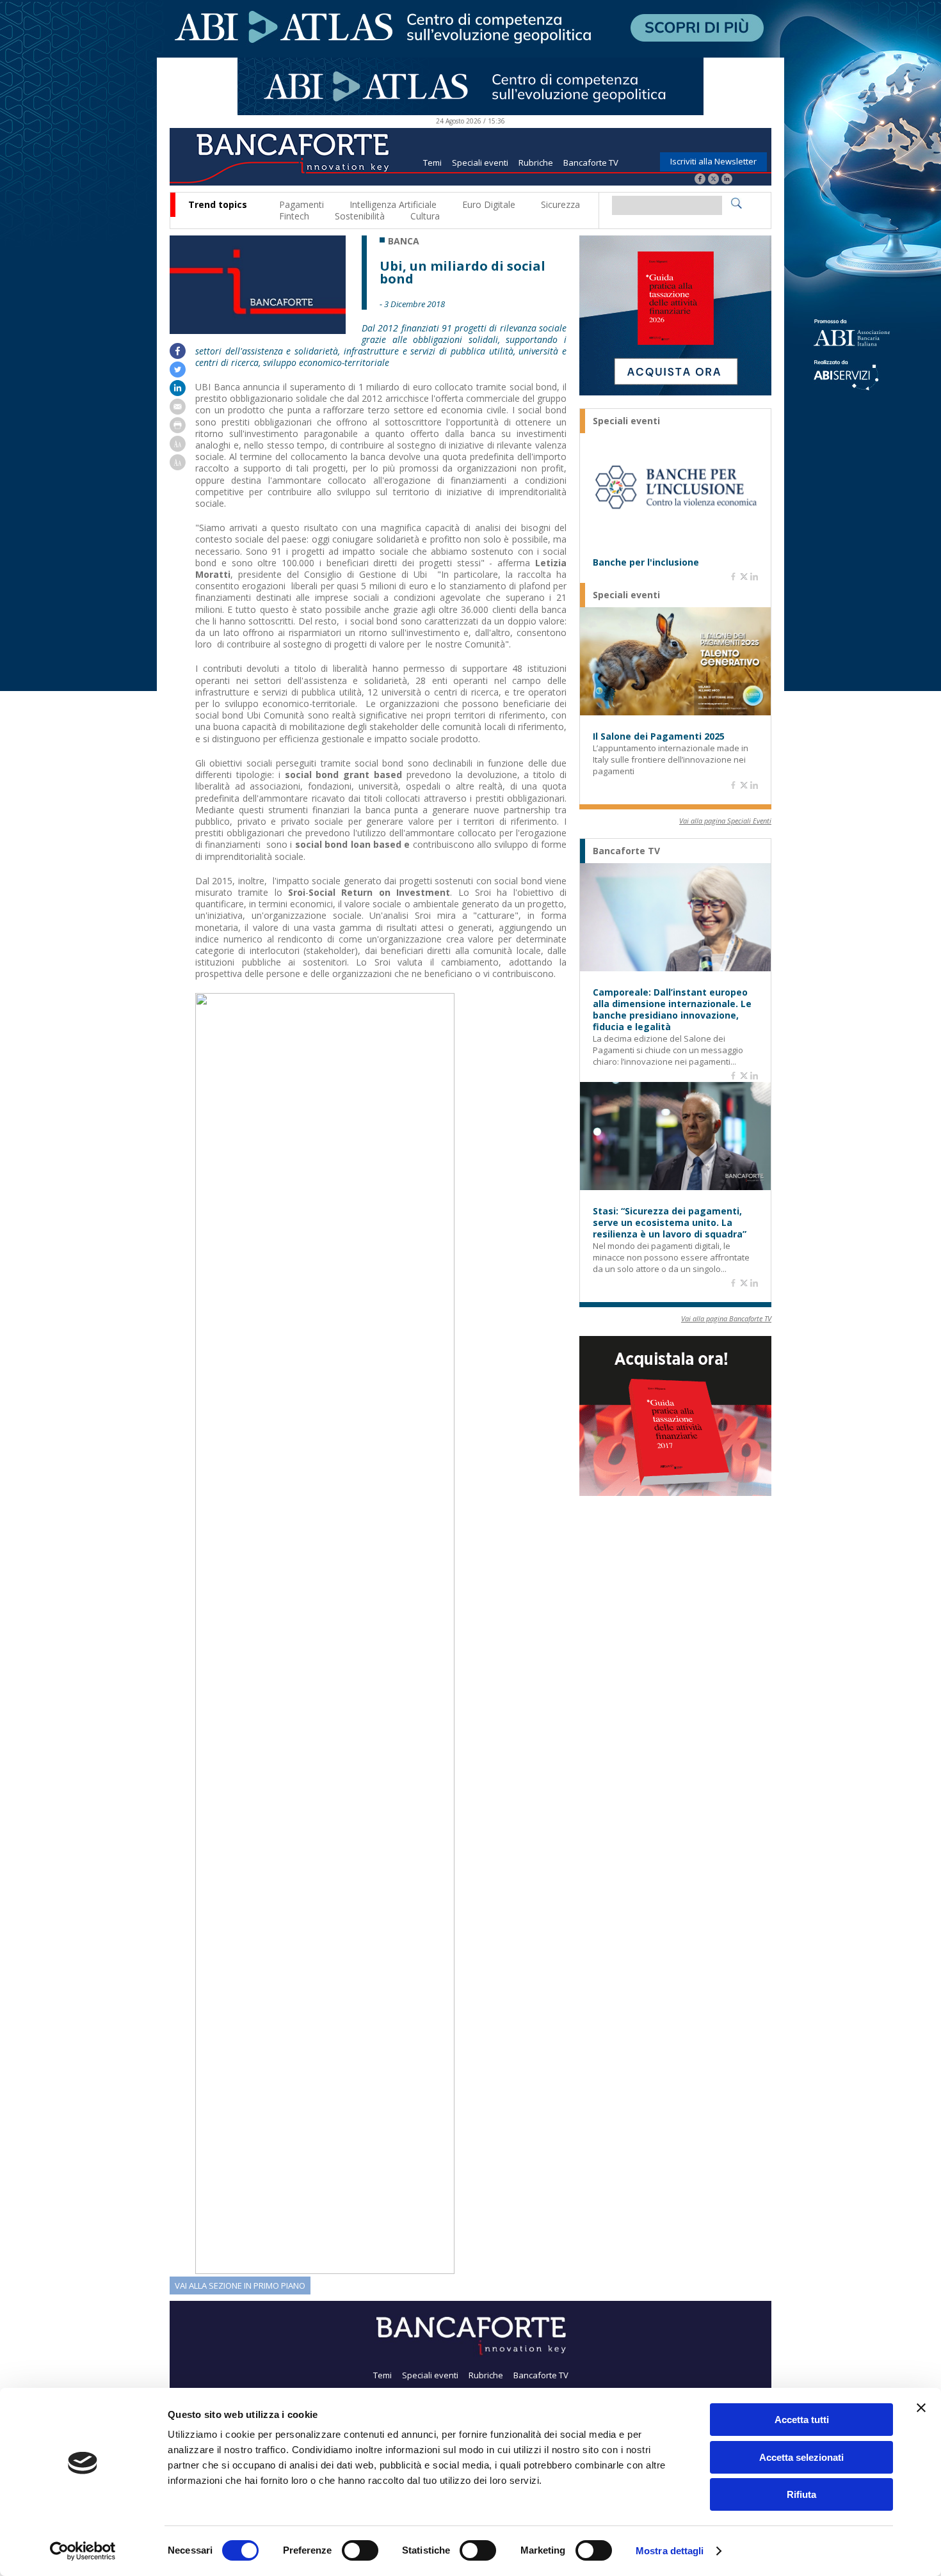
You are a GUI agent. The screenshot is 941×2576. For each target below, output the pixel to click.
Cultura (425, 216)
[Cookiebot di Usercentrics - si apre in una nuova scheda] (83, 2551)
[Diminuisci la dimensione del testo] (178, 467)
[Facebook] (700, 180)
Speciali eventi (480, 163)
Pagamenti (302, 204)
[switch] (360, 2550)
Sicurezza (560, 204)
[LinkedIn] (727, 180)
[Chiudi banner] (921, 2408)
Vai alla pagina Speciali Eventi (725, 821)
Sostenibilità (360, 216)
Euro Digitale (489, 204)
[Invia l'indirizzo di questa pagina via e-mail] (178, 411)
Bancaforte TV (591, 163)
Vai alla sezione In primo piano (240, 2286)
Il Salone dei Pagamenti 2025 (659, 736)
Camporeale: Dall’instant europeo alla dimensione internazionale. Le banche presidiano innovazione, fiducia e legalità (672, 1010)
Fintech (294, 216)
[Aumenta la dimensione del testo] (178, 448)
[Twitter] (713, 180)
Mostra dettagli (670, 2551)
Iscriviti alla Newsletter (713, 161)
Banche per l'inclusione (646, 562)
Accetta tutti (802, 2420)
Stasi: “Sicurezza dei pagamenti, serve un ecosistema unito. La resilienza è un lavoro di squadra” (670, 1223)
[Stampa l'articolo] (178, 430)
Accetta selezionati (801, 2457)
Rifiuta (801, 2494)
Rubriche (536, 163)
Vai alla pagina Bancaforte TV (726, 1318)
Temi (432, 163)
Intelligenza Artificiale (393, 204)
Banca (404, 241)
